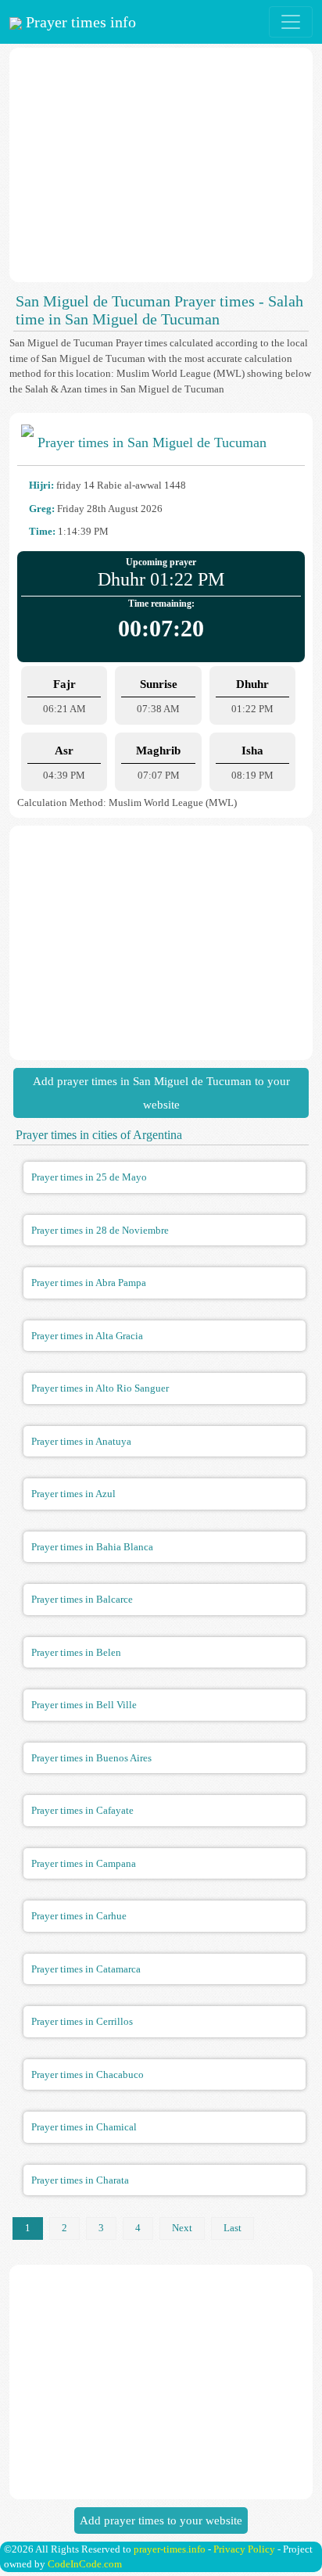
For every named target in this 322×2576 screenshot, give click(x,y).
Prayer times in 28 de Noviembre (100, 1230)
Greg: (42, 509)
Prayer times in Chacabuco (88, 2074)
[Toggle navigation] (291, 22)
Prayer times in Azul (73, 1494)
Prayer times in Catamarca (86, 1969)
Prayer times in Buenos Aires (91, 1758)
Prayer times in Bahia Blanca (92, 1547)
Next (182, 2228)
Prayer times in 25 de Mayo (89, 1177)
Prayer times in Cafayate (82, 1810)
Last (233, 2228)
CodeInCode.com (85, 2564)
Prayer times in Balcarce (82, 1599)
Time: (42, 531)
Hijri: (41, 485)
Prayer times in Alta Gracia (87, 1336)
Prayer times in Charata (80, 2180)
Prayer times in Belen (76, 1652)
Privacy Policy (244, 2549)
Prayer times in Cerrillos (82, 2021)
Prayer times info (79, 22)
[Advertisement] (161, 165)
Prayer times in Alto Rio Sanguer (100, 1388)
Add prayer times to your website (161, 2520)
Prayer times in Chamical (84, 2127)
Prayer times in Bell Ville (84, 1705)
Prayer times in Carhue (79, 1916)
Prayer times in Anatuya (81, 1441)
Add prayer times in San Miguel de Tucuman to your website (161, 1093)
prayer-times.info (170, 2549)
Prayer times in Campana (84, 1863)
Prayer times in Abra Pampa (89, 1283)
